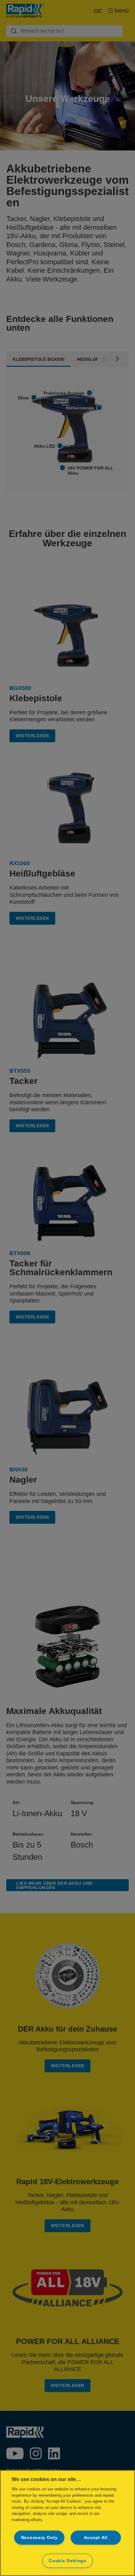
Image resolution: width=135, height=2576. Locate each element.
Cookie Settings (67, 2561)
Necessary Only (39, 2537)
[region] (67, 2523)
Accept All (96, 2537)
